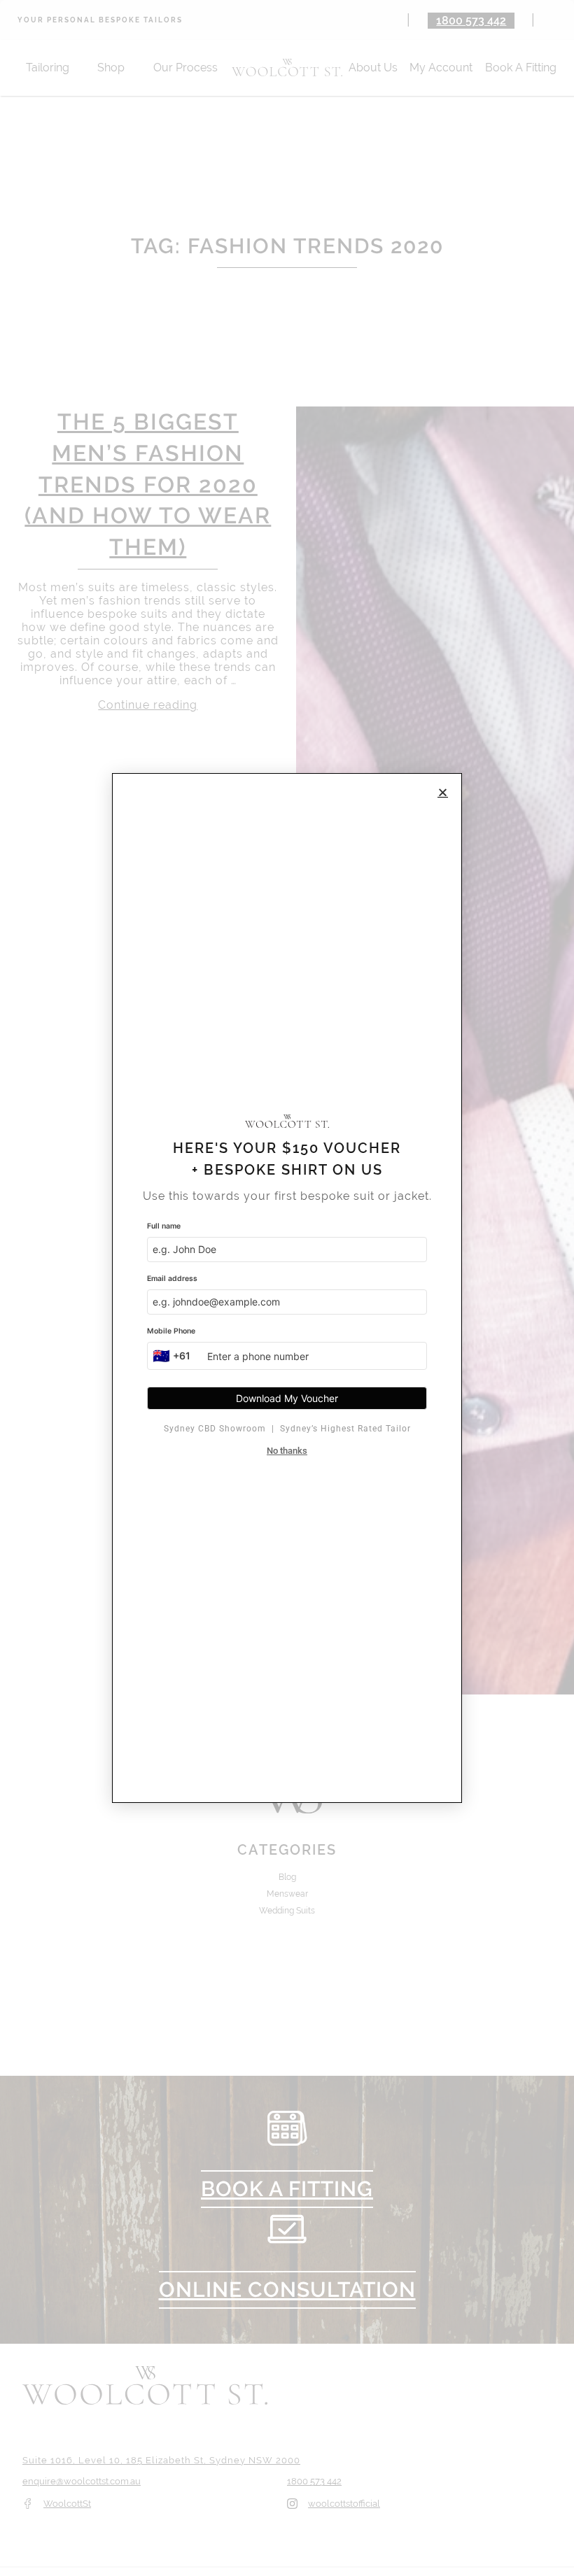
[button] (443, 792)
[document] (287, 1288)
